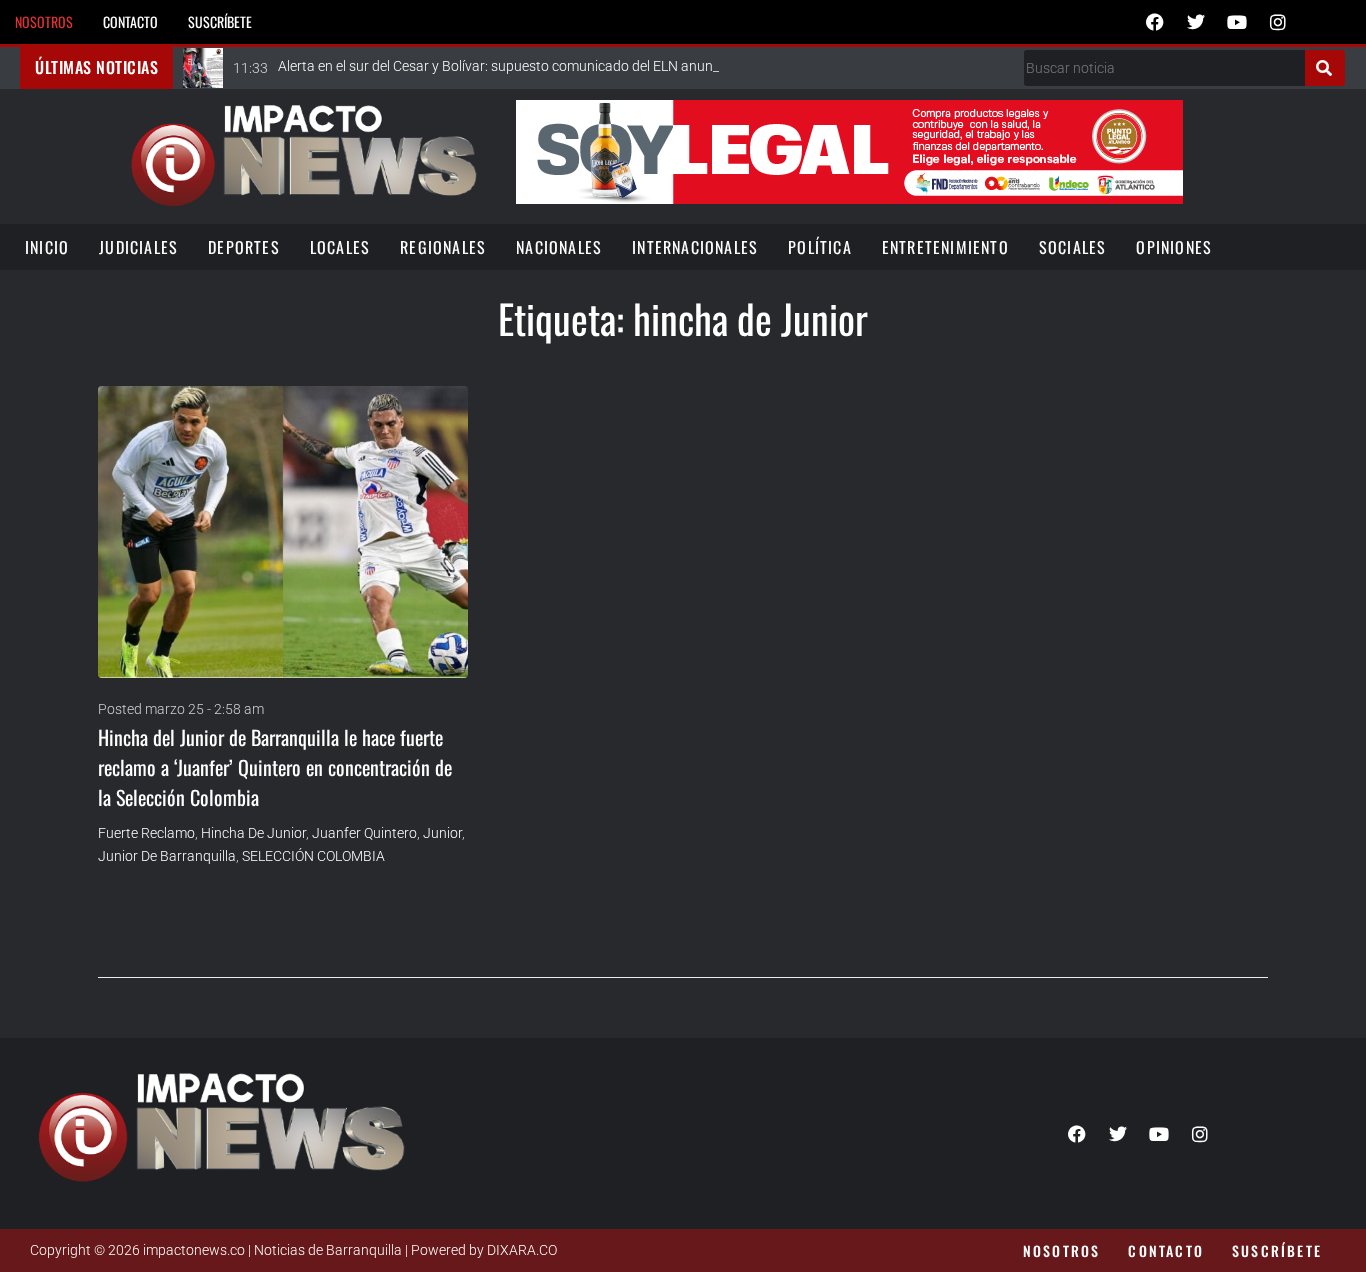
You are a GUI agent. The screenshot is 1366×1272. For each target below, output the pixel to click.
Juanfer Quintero (364, 833)
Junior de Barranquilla (167, 856)
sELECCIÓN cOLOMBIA (313, 856)
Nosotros (44, 21)
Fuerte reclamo (146, 833)
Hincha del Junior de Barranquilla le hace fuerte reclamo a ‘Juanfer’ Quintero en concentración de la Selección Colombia (275, 767)
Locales (340, 247)
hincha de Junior (253, 833)
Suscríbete (220, 21)
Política (820, 247)
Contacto (130, 21)
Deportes (244, 247)
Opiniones (1174, 247)
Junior (442, 833)
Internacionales (695, 247)
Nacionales (559, 247)
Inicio (47, 247)
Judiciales (138, 247)
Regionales (443, 247)
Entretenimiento (945, 247)
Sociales (1073, 247)
